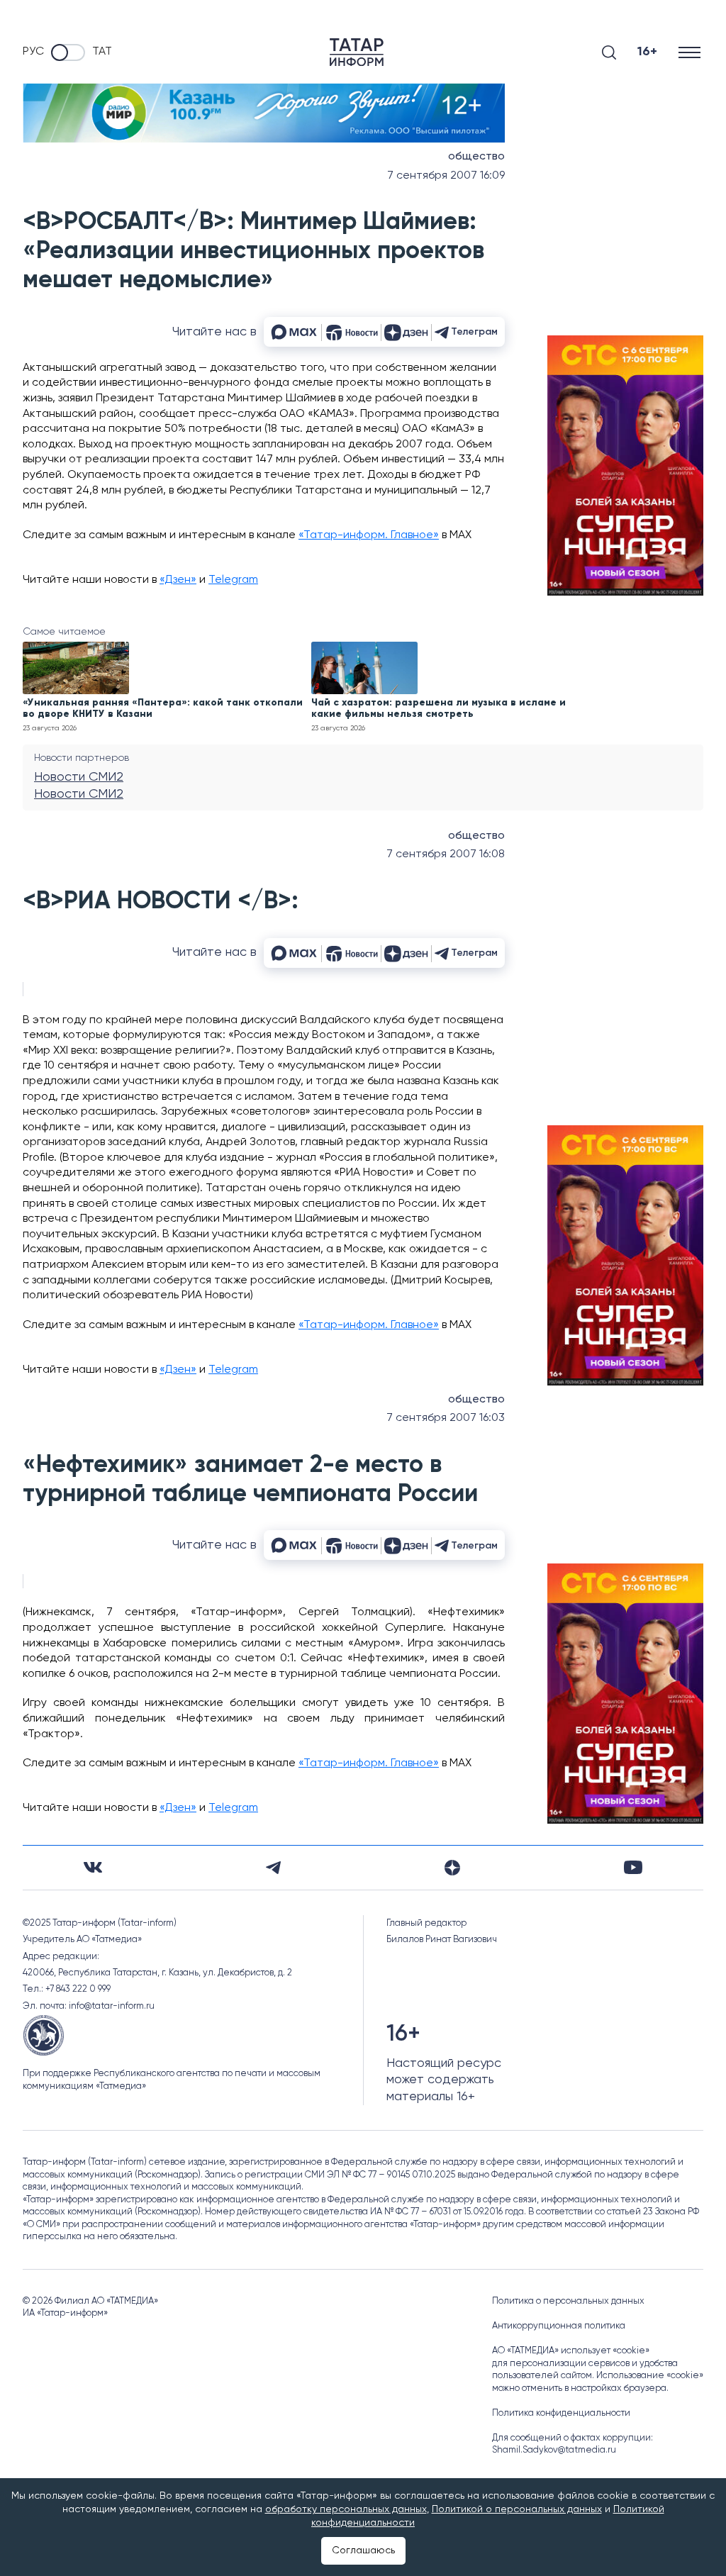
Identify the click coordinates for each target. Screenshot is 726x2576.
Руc (33, 52)
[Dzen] (452, 1868)
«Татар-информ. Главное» (369, 535)
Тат (102, 52)
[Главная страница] (357, 52)
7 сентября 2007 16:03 (446, 1418)
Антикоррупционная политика (559, 2326)
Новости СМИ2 (79, 777)
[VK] (93, 1867)
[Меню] (691, 52)
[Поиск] (609, 52)
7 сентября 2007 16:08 (446, 854)
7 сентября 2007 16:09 (446, 176)
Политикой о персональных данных (517, 2509)
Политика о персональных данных (568, 2301)
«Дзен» (178, 580)
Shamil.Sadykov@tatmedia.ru (554, 2450)
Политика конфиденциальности (561, 2413)
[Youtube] (633, 1867)
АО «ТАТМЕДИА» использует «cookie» (571, 2351)
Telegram (233, 580)
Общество (476, 157)
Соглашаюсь (363, 2550)
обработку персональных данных (346, 2509)
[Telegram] (273, 1868)
